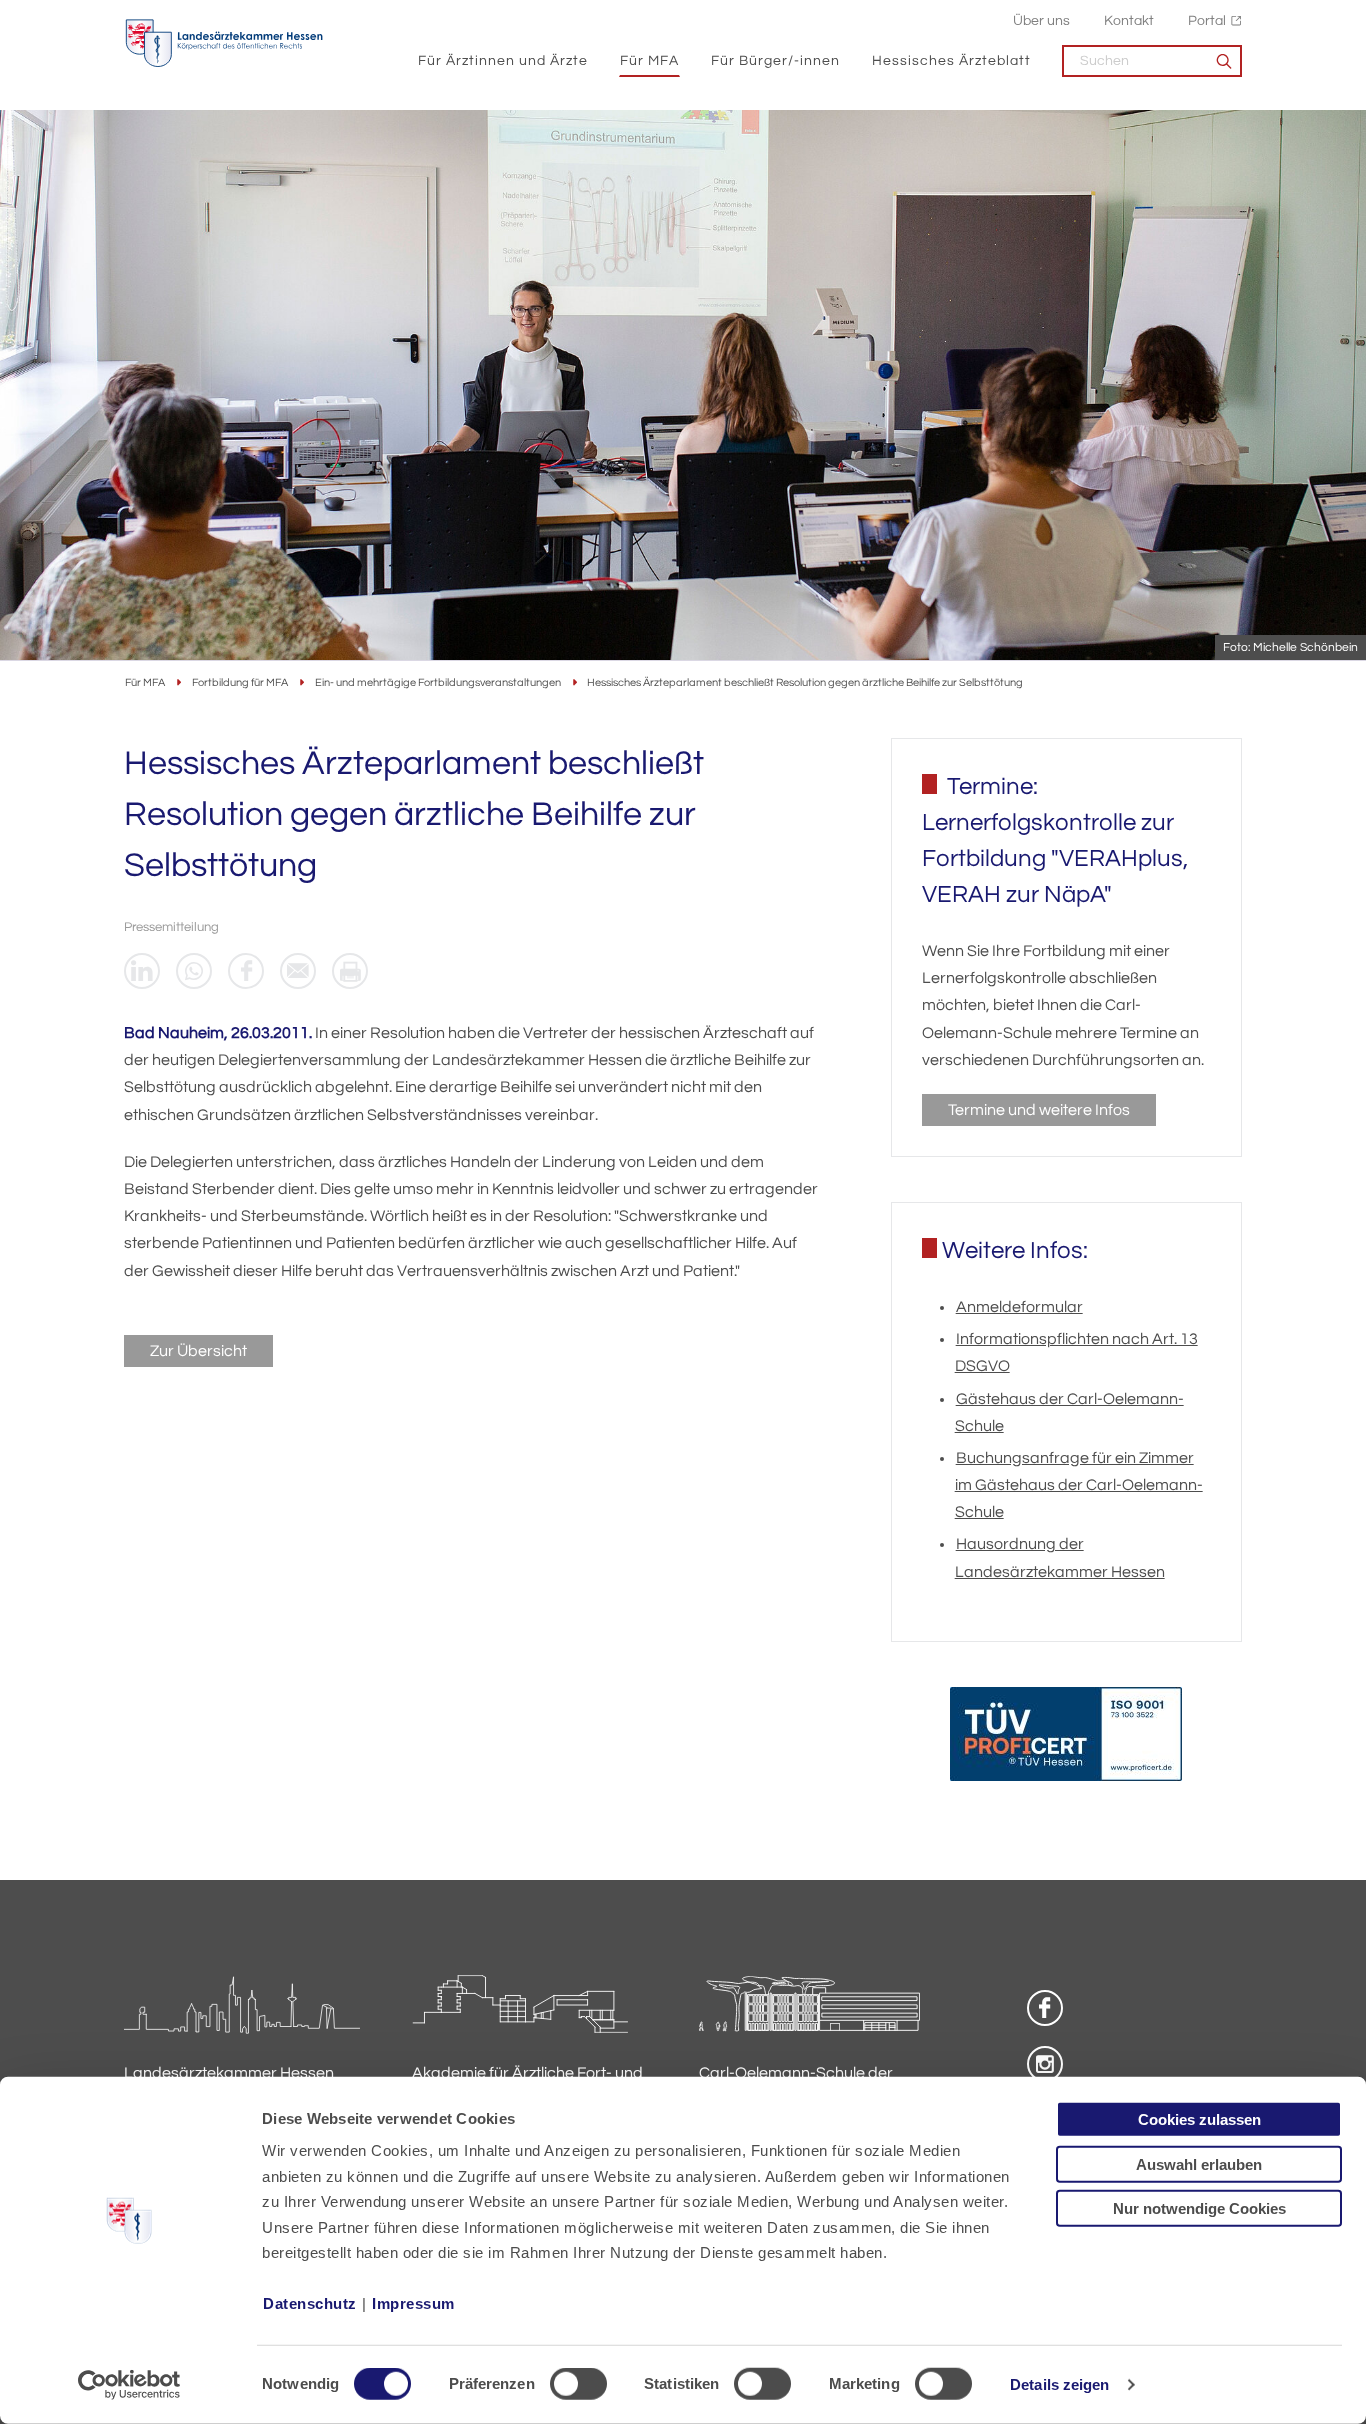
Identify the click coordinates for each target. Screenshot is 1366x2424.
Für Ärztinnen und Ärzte (503, 60)
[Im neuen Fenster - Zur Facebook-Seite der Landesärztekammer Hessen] (1045, 2008)
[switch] (578, 2384)
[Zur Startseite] (224, 43)
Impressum (413, 2303)
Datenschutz (310, 2303)
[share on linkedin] (142, 971)
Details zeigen (1059, 2384)
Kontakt (1129, 20)
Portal (1207, 20)
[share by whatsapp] (194, 971)
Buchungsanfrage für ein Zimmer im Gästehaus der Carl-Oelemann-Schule (1079, 1485)
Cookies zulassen (1199, 2119)
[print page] (350, 971)
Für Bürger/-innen (775, 60)
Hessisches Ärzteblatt (951, 60)
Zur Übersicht (198, 1351)
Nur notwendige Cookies (1199, 2208)
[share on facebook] (246, 971)
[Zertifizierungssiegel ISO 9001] (1066, 1738)
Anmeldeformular (1019, 1307)
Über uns (1041, 20)
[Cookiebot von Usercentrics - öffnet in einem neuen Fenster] (129, 2385)
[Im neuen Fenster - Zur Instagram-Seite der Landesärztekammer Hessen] (1045, 2064)
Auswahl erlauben (1199, 2163)
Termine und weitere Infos (1039, 1110)
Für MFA (649, 60)
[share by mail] (298, 971)
